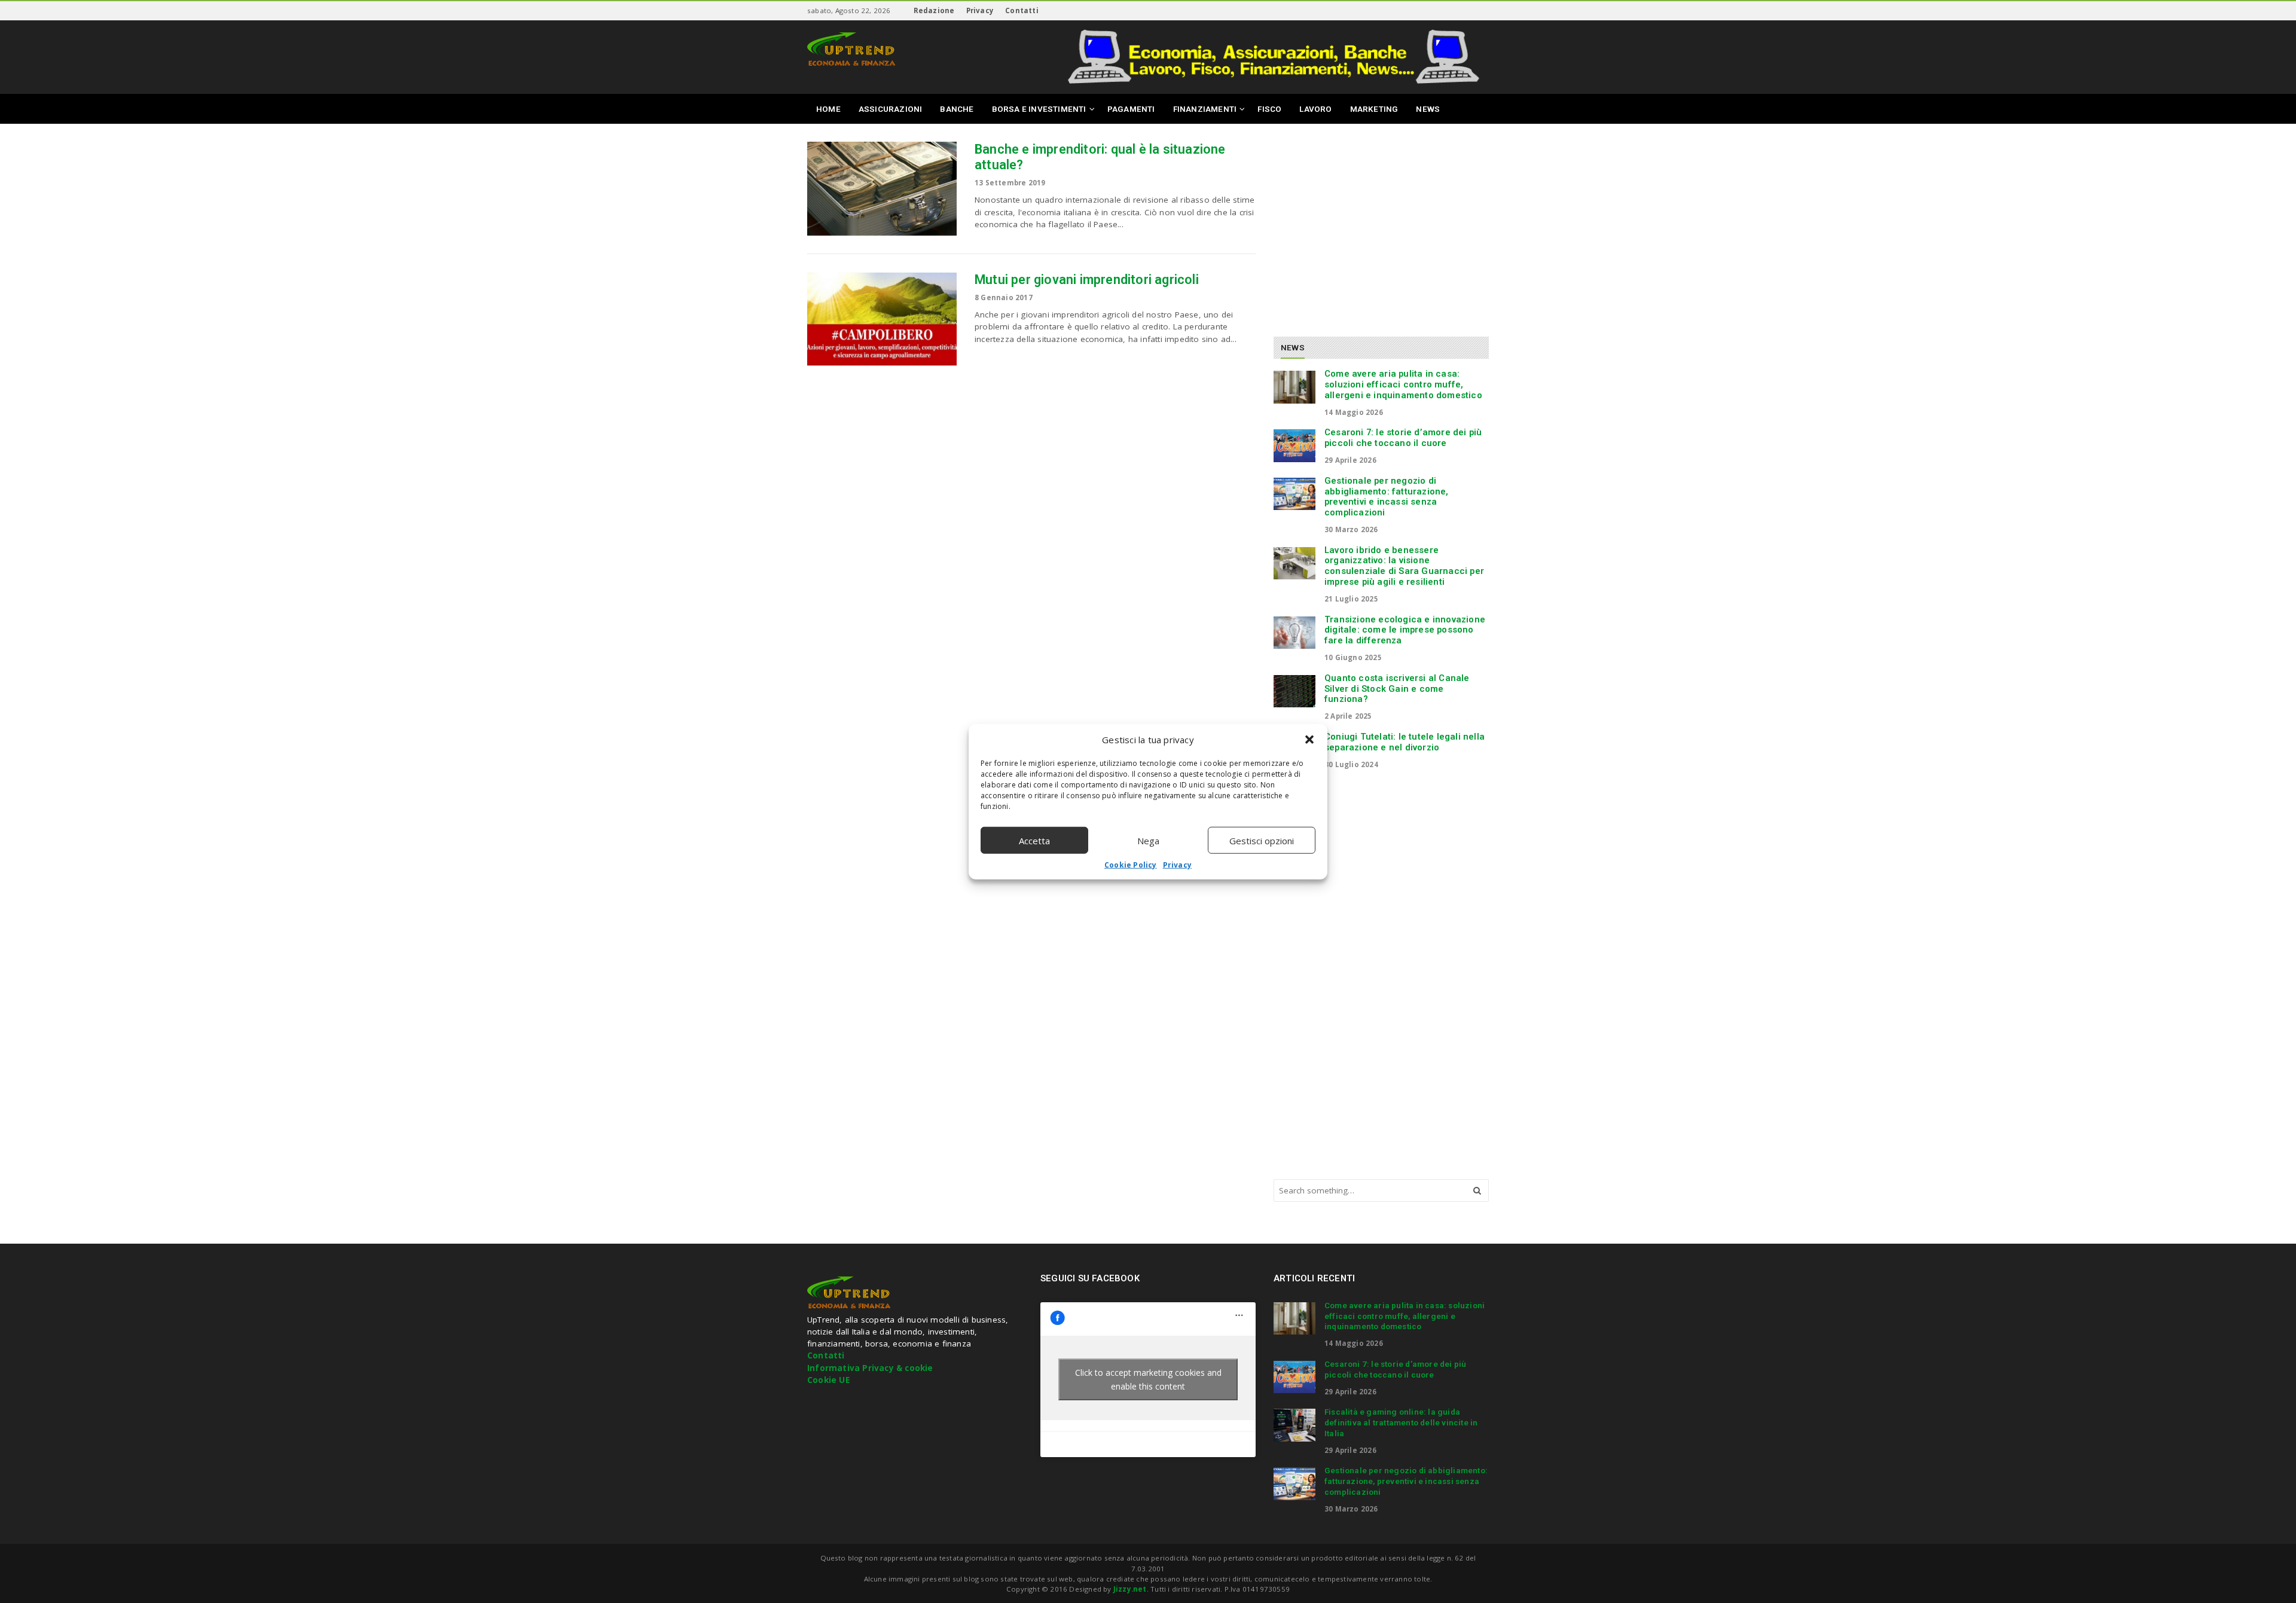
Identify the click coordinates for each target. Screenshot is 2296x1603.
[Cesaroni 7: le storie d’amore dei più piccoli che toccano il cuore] (1294, 445)
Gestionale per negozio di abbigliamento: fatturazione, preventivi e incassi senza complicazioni (1387, 497)
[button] (1309, 740)
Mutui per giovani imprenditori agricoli (1087, 280)
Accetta (1034, 840)
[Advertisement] (1374, 225)
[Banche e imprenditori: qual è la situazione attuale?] (882, 189)
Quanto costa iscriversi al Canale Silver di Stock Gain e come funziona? (1397, 689)
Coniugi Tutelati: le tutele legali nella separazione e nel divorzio (1405, 742)
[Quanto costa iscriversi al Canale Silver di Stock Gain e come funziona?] (1294, 691)
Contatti (1022, 10)
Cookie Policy (1131, 865)
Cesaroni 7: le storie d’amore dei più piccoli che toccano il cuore (1403, 438)
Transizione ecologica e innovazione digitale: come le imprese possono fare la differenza (1405, 630)
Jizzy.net (1130, 1589)
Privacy (1177, 865)
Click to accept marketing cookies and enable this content (1148, 1379)
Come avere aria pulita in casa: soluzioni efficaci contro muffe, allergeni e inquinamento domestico (1403, 384)
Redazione (934, 10)
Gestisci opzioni (1262, 840)
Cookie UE (828, 1380)
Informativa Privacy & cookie (870, 1368)
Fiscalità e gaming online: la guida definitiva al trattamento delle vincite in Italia (1401, 1422)
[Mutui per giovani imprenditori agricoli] (882, 319)
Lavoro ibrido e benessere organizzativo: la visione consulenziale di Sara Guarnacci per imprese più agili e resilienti (1404, 566)
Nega (1148, 840)
